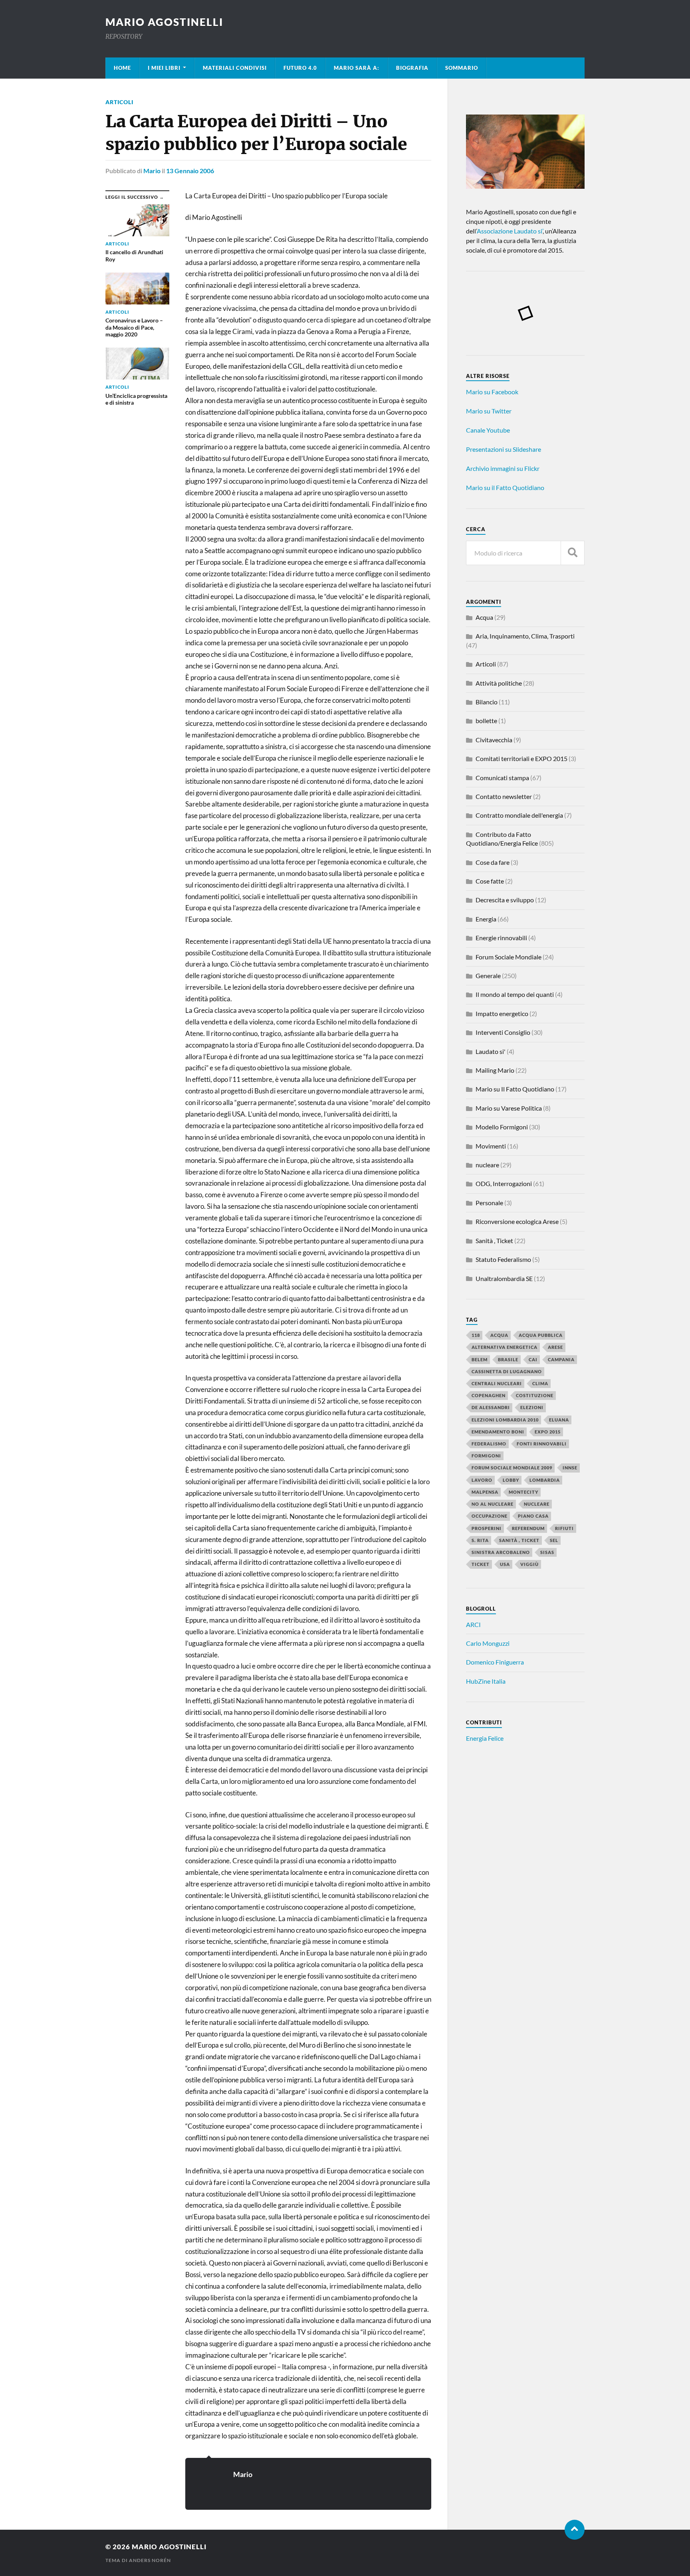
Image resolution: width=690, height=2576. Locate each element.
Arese (555, 1347)
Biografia (412, 68)
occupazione (490, 1516)
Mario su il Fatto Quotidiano (505, 487)
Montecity (523, 1492)
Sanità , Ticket (494, 1241)
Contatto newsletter (504, 796)
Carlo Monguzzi (488, 1643)
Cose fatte (490, 881)
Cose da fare (493, 862)
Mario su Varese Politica (509, 1108)
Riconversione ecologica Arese (517, 1221)
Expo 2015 (548, 1432)
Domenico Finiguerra (495, 1662)
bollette (486, 721)
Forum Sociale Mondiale (509, 957)
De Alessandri (491, 1407)
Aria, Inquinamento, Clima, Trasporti (525, 636)
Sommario (462, 68)
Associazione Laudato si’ (510, 231)
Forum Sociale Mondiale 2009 (512, 1468)
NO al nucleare (493, 1504)
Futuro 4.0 (300, 68)
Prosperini (487, 1528)
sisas (547, 1552)
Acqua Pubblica (541, 1335)
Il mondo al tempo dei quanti (515, 994)
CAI (533, 1359)
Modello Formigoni (502, 1127)
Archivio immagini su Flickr (503, 468)
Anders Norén (150, 2560)
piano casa (533, 1516)
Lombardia (545, 1480)
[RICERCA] (573, 553)
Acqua (484, 617)
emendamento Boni (498, 1432)
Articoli (119, 102)
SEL (554, 1540)
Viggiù (529, 1564)
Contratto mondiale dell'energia (519, 815)
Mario (152, 171)
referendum (528, 1528)
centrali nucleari (497, 1383)
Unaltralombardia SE (504, 1278)
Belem (480, 1359)
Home (122, 68)
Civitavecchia (494, 740)
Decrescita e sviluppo (505, 900)
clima (540, 1383)
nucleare (487, 1165)
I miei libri (164, 68)
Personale (489, 1203)
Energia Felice (485, 1738)
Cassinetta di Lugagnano (507, 1371)
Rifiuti (564, 1528)
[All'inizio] (575, 2530)
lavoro (482, 1480)
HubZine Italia (486, 1681)
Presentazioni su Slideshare (504, 449)
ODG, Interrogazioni (504, 1183)
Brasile (508, 1359)
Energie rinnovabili (501, 938)
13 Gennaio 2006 (190, 171)
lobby (511, 1480)
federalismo (489, 1444)
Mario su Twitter (489, 411)
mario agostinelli (164, 22)
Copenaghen (489, 1395)
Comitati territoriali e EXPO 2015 (521, 758)
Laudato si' (491, 1051)
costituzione (535, 1395)
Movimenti (491, 1146)
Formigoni (486, 1456)
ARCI (473, 1624)
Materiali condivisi (235, 68)
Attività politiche (499, 683)
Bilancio (487, 702)
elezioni (532, 1407)
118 (476, 1335)
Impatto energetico (502, 1013)
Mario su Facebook (492, 392)
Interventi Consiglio (503, 1032)
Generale (488, 976)
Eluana (559, 1420)
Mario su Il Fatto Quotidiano (515, 1089)
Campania (561, 1359)
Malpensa (485, 1492)
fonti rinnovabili (542, 1444)
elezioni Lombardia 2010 (505, 1420)
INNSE (570, 1468)
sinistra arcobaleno (501, 1552)
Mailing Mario (495, 1070)
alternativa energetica (505, 1347)
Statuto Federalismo (503, 1259)
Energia (486, 919)
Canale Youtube (488, 430)
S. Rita (480, 1540)
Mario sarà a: (357, 68)
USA (505, 1564)
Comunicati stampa (502, 778)
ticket (481, 1564)
